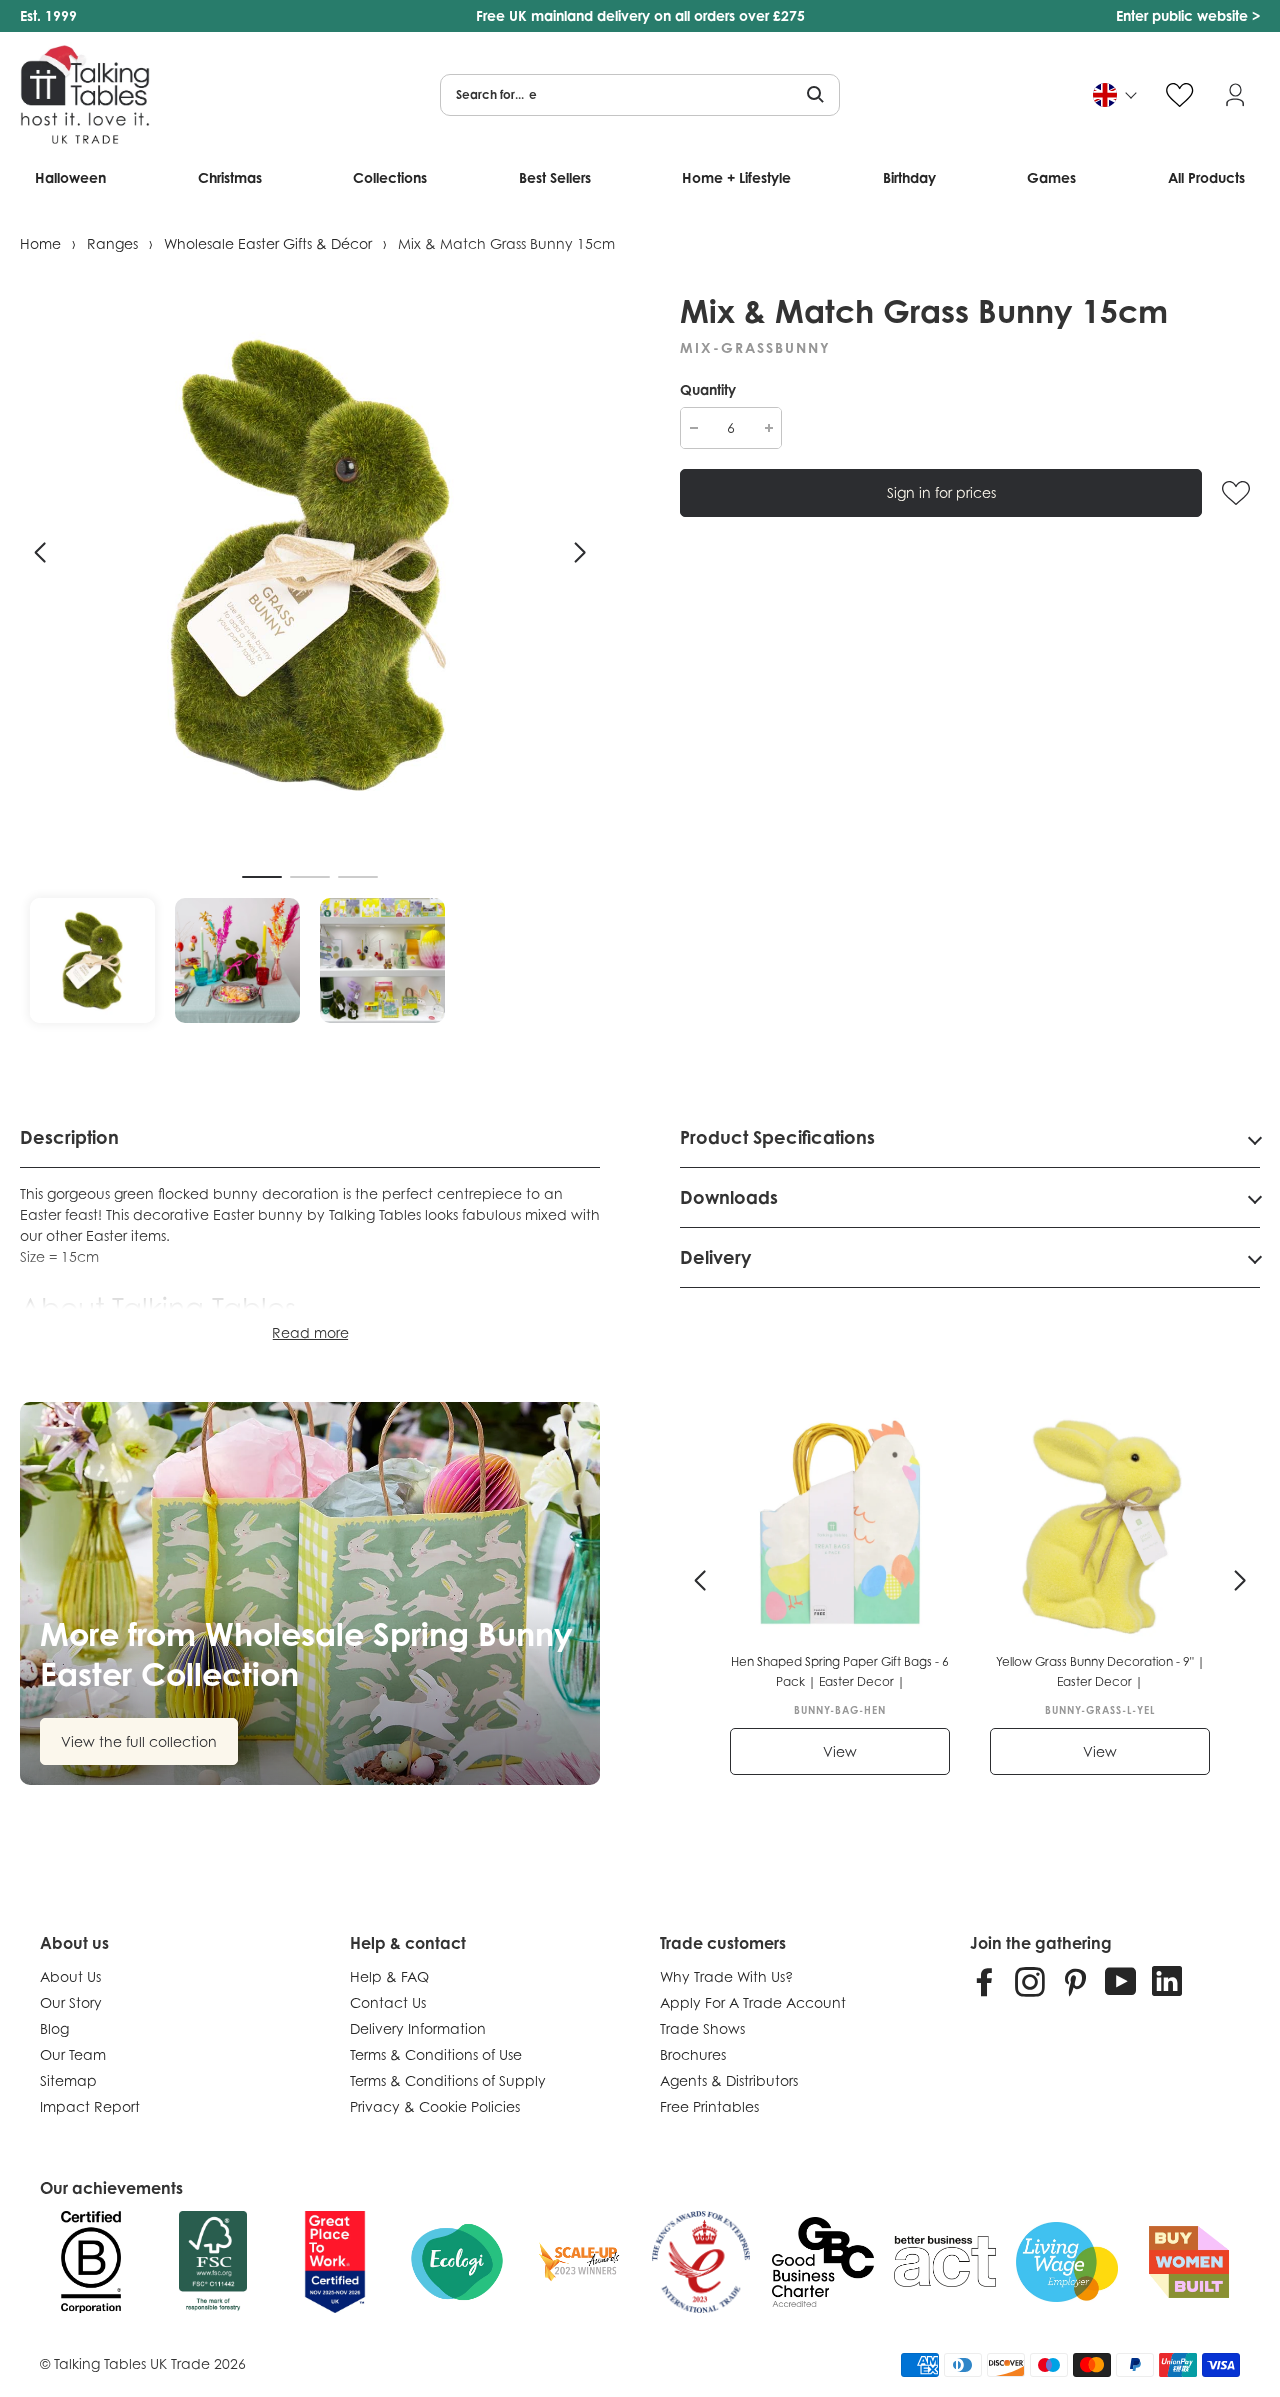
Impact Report (90, 2106)
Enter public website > (1188, 15)
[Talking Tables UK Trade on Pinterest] (1075, 1981)
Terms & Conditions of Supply (448, 2080)
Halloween (70, 177)
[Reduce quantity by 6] (693, 428)
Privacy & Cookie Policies (435, 2106)
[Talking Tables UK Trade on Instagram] (1030, 1981)
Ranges (112, 243)
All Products (1206, 177)
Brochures (693, 2054)
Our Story (71, 2002)
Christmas (230, 177)
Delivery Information (418, 2028)
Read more (310, 1332)
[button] (40, 553)
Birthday (909, 177)
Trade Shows (702, 2028)
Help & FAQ (389, 1976)
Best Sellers (555, 177)
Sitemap (68, 2080)
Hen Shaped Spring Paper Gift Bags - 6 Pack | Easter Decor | (840, 1671)
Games (1051, 177)
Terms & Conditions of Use (436, 2054)
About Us (70, 1976)
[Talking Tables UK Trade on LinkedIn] (1167, 1981)
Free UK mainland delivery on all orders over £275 (640, 15)
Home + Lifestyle (736, 177)
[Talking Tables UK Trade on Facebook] (985, 1981)
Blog (54, 2028)
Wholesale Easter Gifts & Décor (268, 243)
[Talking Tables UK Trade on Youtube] (1121, 1981)
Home (40, 243)
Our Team (73, 2054)
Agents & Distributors (729, 2080)
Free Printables (709, 2106)
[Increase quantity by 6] (768, 428)
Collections (390, 177)
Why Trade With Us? (726, 1976)
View (840, 1751)
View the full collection (139, 1741)
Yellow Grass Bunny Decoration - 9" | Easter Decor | (1100, 1671)
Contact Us (388, 2002)
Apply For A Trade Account (753, 2002)
